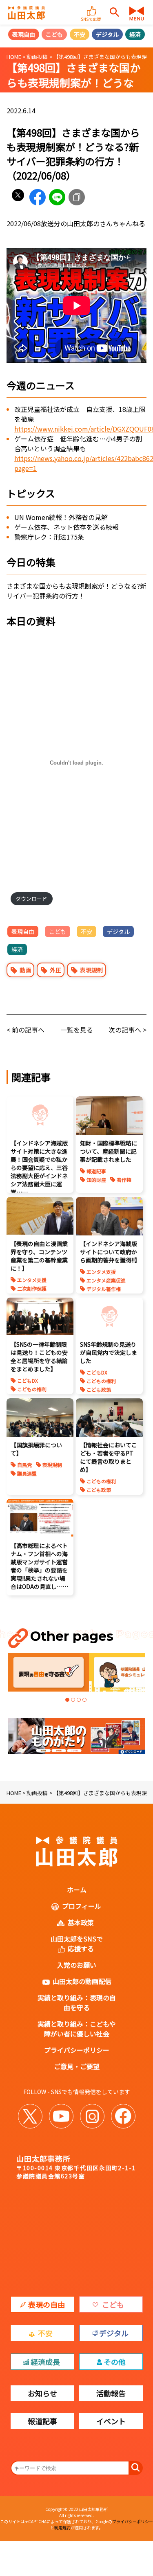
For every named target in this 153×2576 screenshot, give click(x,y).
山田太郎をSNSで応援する (77, 1944)
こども (54, 34)
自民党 (24, 1465)
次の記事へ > (127, 1030)
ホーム (77, 1890)
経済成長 (45, 2362)
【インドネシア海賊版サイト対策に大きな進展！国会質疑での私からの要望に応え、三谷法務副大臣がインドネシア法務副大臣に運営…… (39, 1168)
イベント (111, 2421)
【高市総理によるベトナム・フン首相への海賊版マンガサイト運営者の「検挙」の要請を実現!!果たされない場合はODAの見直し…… (39, 1566)
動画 (25, 970)
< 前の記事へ (25, 1030)
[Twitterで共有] (18, 197)
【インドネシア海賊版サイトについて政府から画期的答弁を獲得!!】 (110, 1252)
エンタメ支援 (32, 1280)
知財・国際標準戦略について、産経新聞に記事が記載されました (109, 1151)
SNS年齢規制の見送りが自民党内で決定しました (109, 1352)
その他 (115, 2362)
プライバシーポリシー (77, 2050)
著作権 (124, 1180)
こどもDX (28, 1380)
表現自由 (24, 34)
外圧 (55, 970)
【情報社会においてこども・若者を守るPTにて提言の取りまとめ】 (109, 1457)
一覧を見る (77, 1030)
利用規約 (62, 2528)
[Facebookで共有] (38, 197)
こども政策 (99, 1389)
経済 (135, 34)
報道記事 (96, 1171)
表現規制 (91, 970)
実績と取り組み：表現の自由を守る (77, 2002)
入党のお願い (77, 1965)
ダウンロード (31, 899)
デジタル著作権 (104, 1289)
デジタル (107, 34)
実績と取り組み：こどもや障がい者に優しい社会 (77, 2029)
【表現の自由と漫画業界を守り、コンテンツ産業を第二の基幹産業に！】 (39, 1256)
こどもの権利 (32, 1389)
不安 (80, 34)
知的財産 (96, 1180)
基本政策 (81, 1922)
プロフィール (82, 1906)
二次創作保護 (32, 1288)
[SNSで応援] (92, 7)
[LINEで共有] (57, 197)
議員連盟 (27, 1473)
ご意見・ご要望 (77, 2066)
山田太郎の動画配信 (82, 1981)
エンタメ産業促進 (106, 1280)
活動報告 (111, 2393)
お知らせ (42, 2393)
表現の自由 (47, 2304)
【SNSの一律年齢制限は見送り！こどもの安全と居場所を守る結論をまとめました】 (39, 1357)
